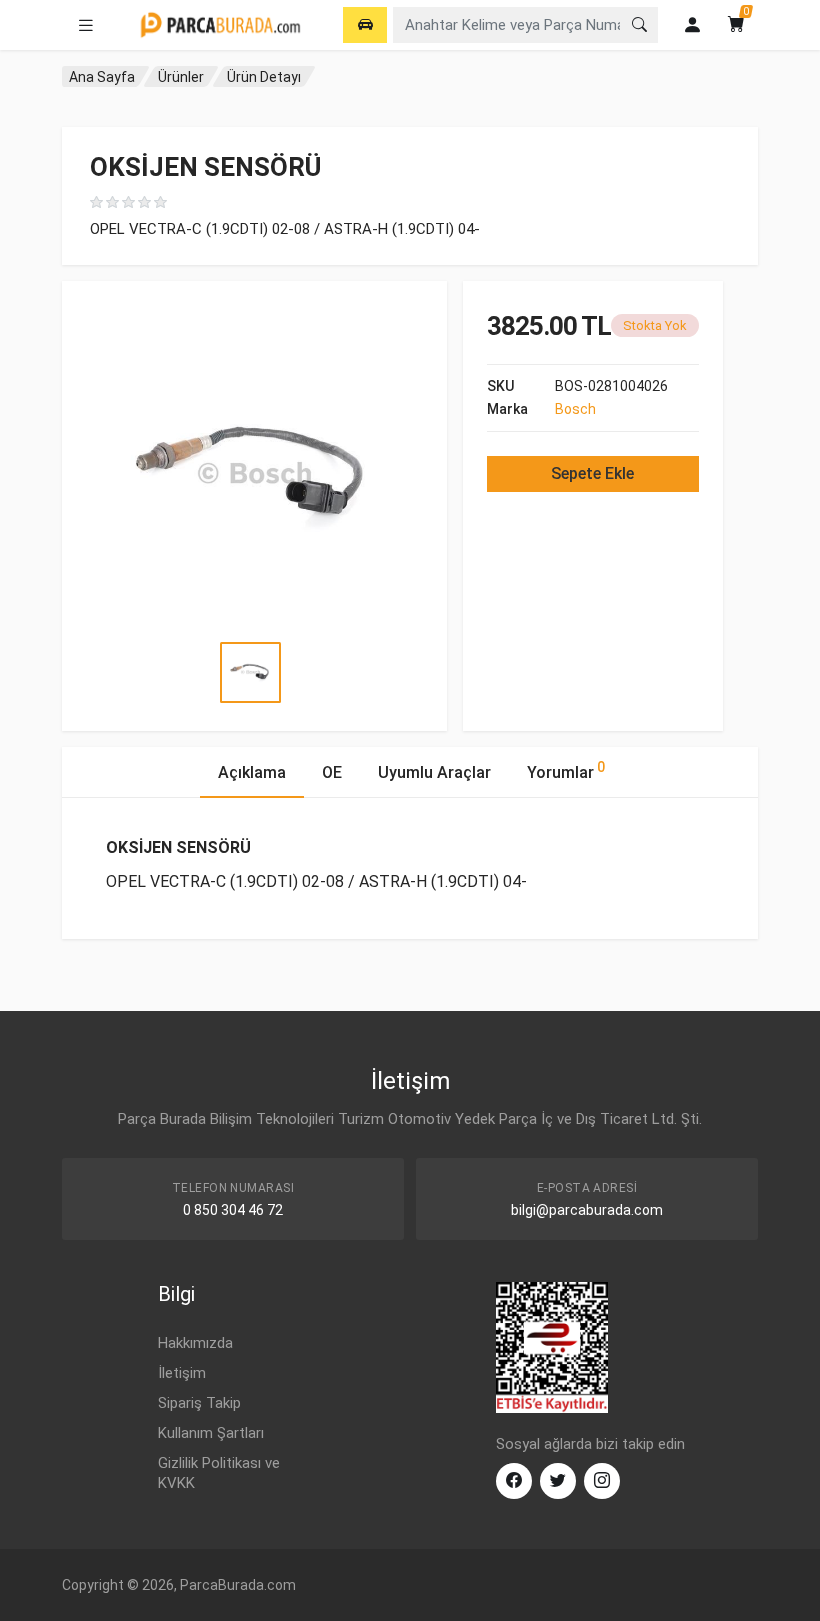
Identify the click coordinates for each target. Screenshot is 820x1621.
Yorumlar (566, 770)
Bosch (575, 409)
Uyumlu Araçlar (434, 772)
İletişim (182, 1373)
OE (332, 772)
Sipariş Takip (199, 1403)
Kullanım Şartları (211, 1433)
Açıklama (252, 772)
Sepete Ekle (592, 473)
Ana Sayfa (102, 77)
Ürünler (181, 77)
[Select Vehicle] (365, 25)
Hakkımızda (195, 1343)
